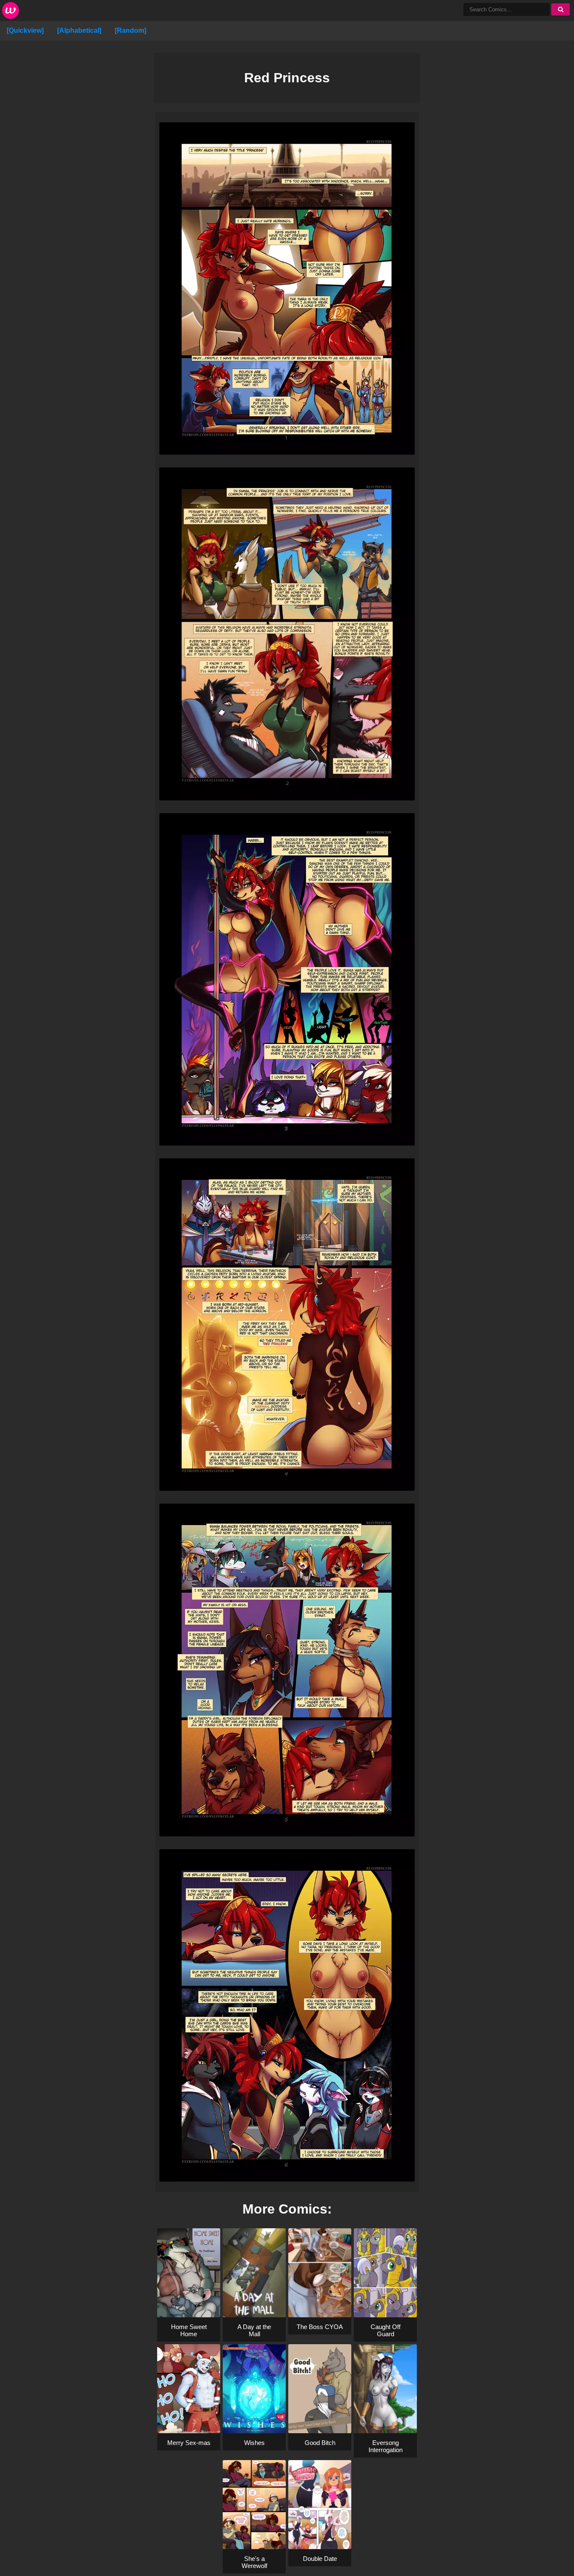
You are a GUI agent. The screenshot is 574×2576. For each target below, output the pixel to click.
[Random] (130, 30)
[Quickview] (25, 30)
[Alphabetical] (79, 30)
